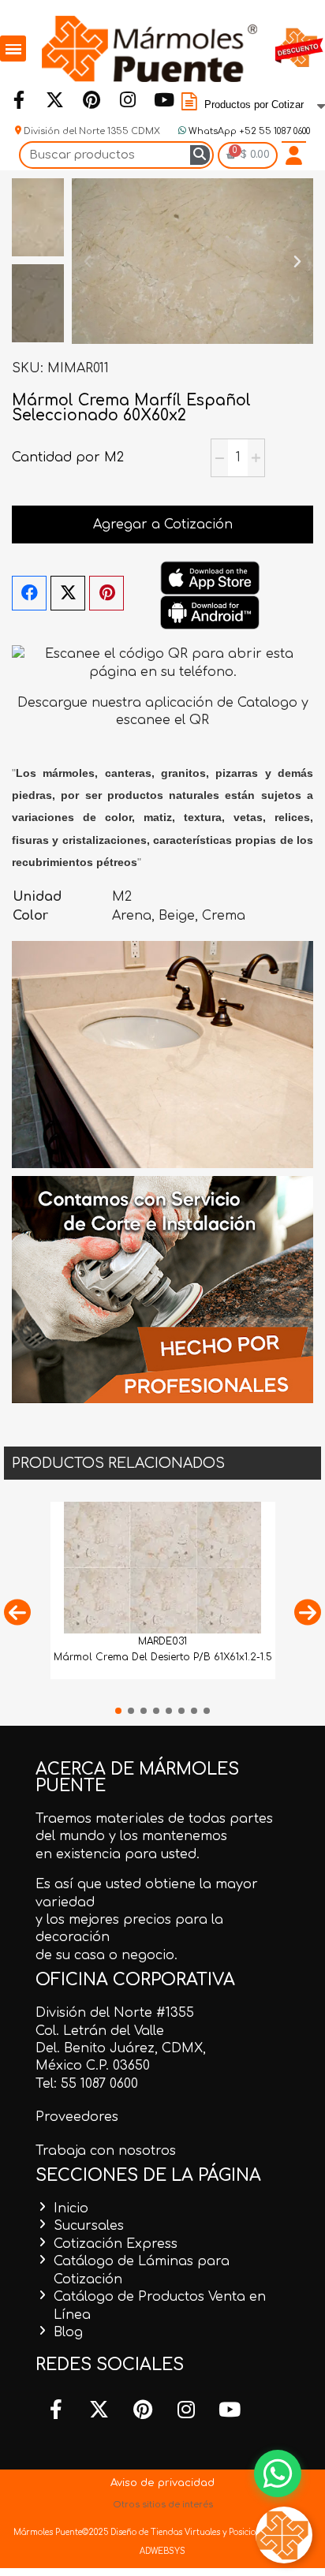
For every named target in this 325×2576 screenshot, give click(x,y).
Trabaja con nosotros (106, 2151)
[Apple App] (210, 577)
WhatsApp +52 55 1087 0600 (248, 131)
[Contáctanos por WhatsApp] (278, 2473)
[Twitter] (54, 100)
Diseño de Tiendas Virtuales (164, 2532)
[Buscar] (200, 155)
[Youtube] (163, 100)
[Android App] (210, 612)
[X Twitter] (68, 593)
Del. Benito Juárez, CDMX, (121, 2048)
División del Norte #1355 (115, 2013)
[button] (88, 261)
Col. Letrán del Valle (100, 2031)
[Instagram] (127, 100)
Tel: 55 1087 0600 (87, 2084)
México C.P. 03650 (93, 2066)
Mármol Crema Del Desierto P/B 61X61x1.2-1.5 (163, 1657)
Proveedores (77, 2117)
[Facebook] (18, 100)
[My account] (294, 155)
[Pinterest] (91, 100)
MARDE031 (162, 1641)
